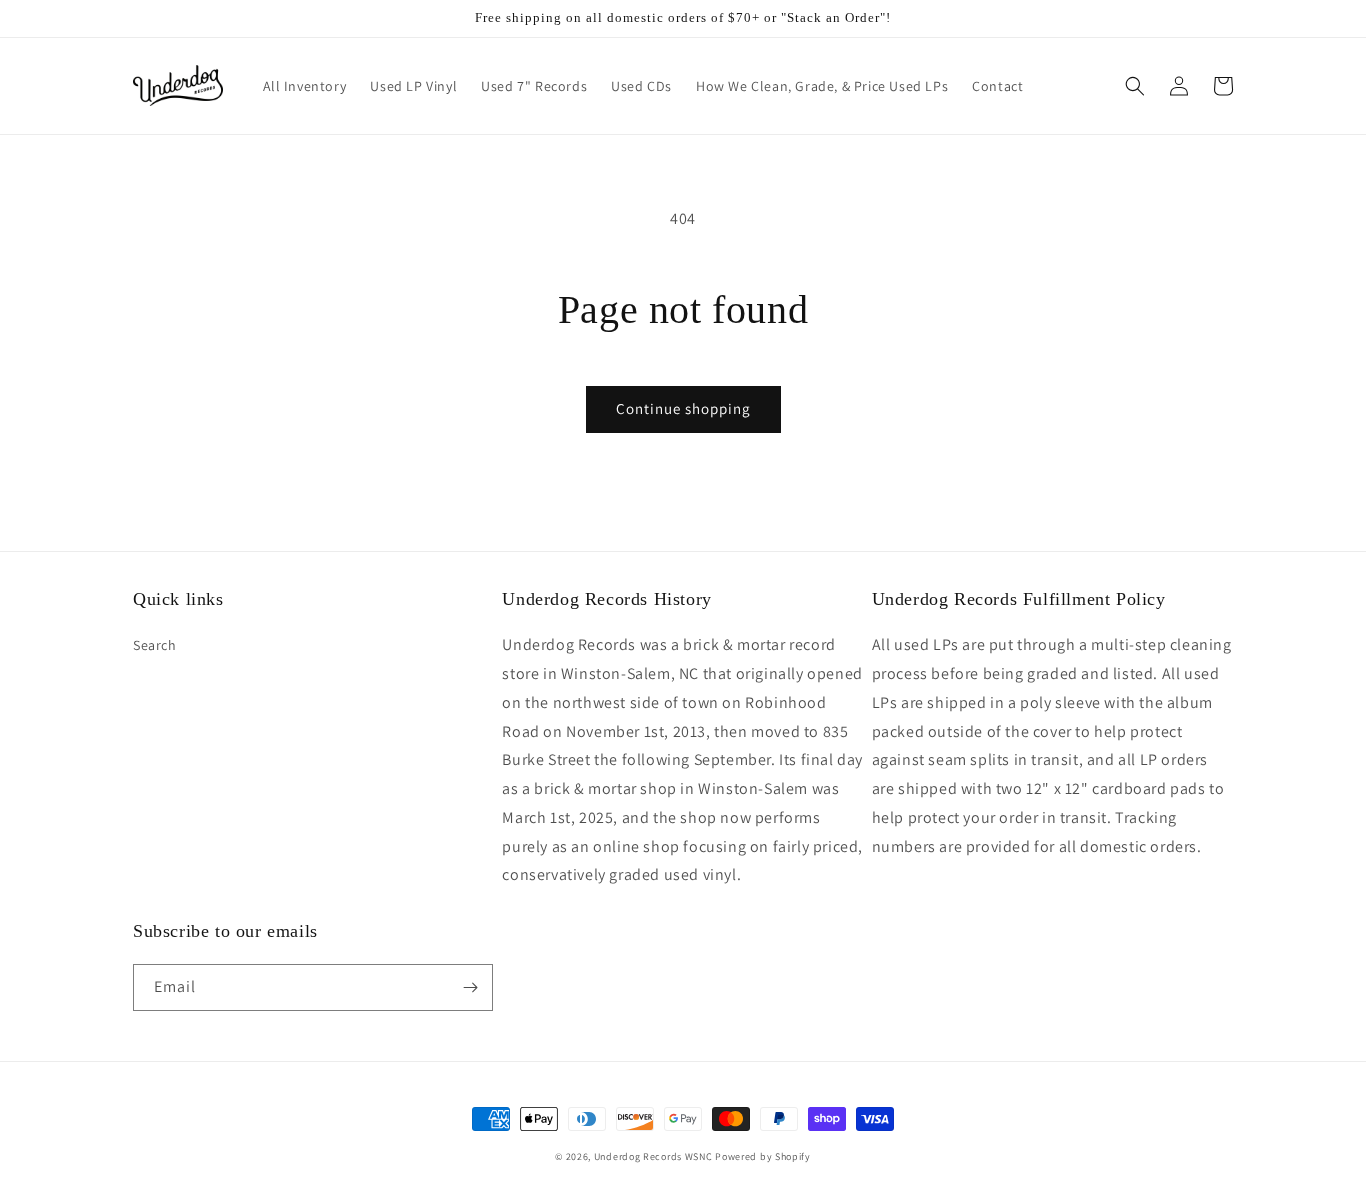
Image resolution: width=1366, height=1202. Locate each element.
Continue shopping (683, 408)
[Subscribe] (470, 987)
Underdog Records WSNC (653, 1156)
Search (155, 645)
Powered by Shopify (763, 1156)
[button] (1135, 86)
